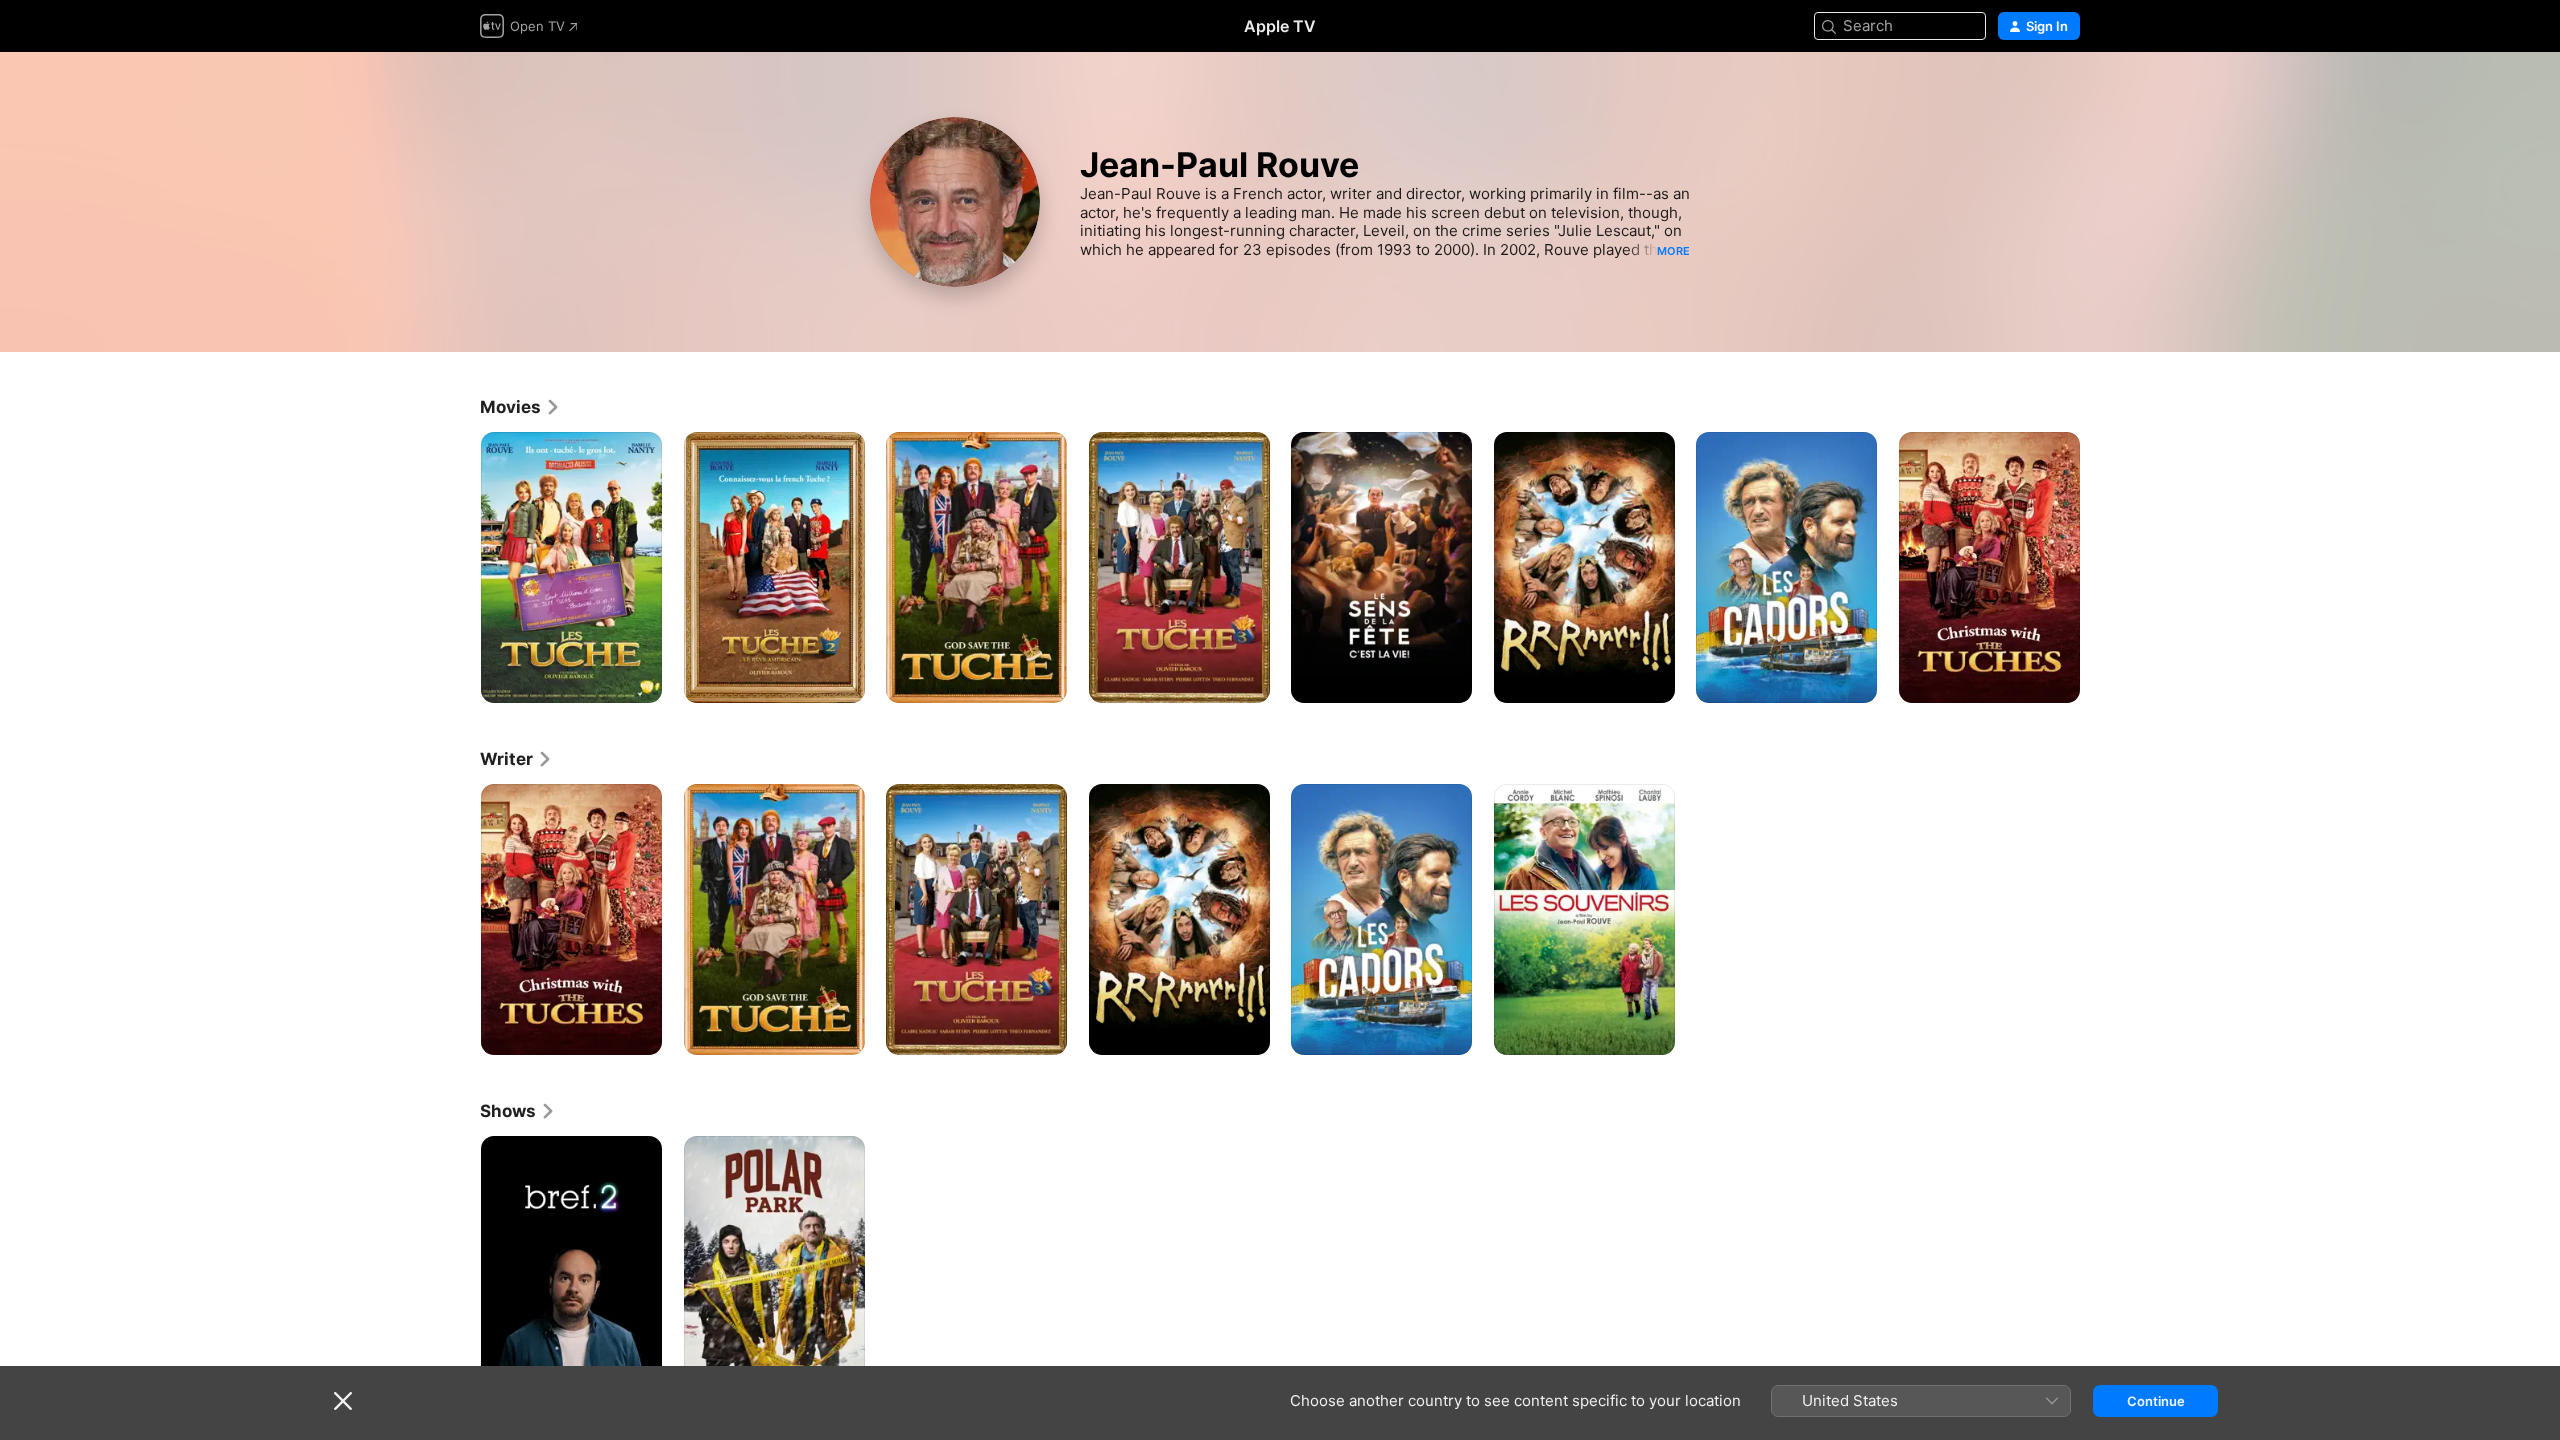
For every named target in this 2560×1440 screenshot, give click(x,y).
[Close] (343, 1401)
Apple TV (1280, 26)
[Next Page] (2100, 567)
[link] (520, 407)
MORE (1673, 251)
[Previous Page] (460, 567)
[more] (639, 680)
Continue (2156, 1401)
